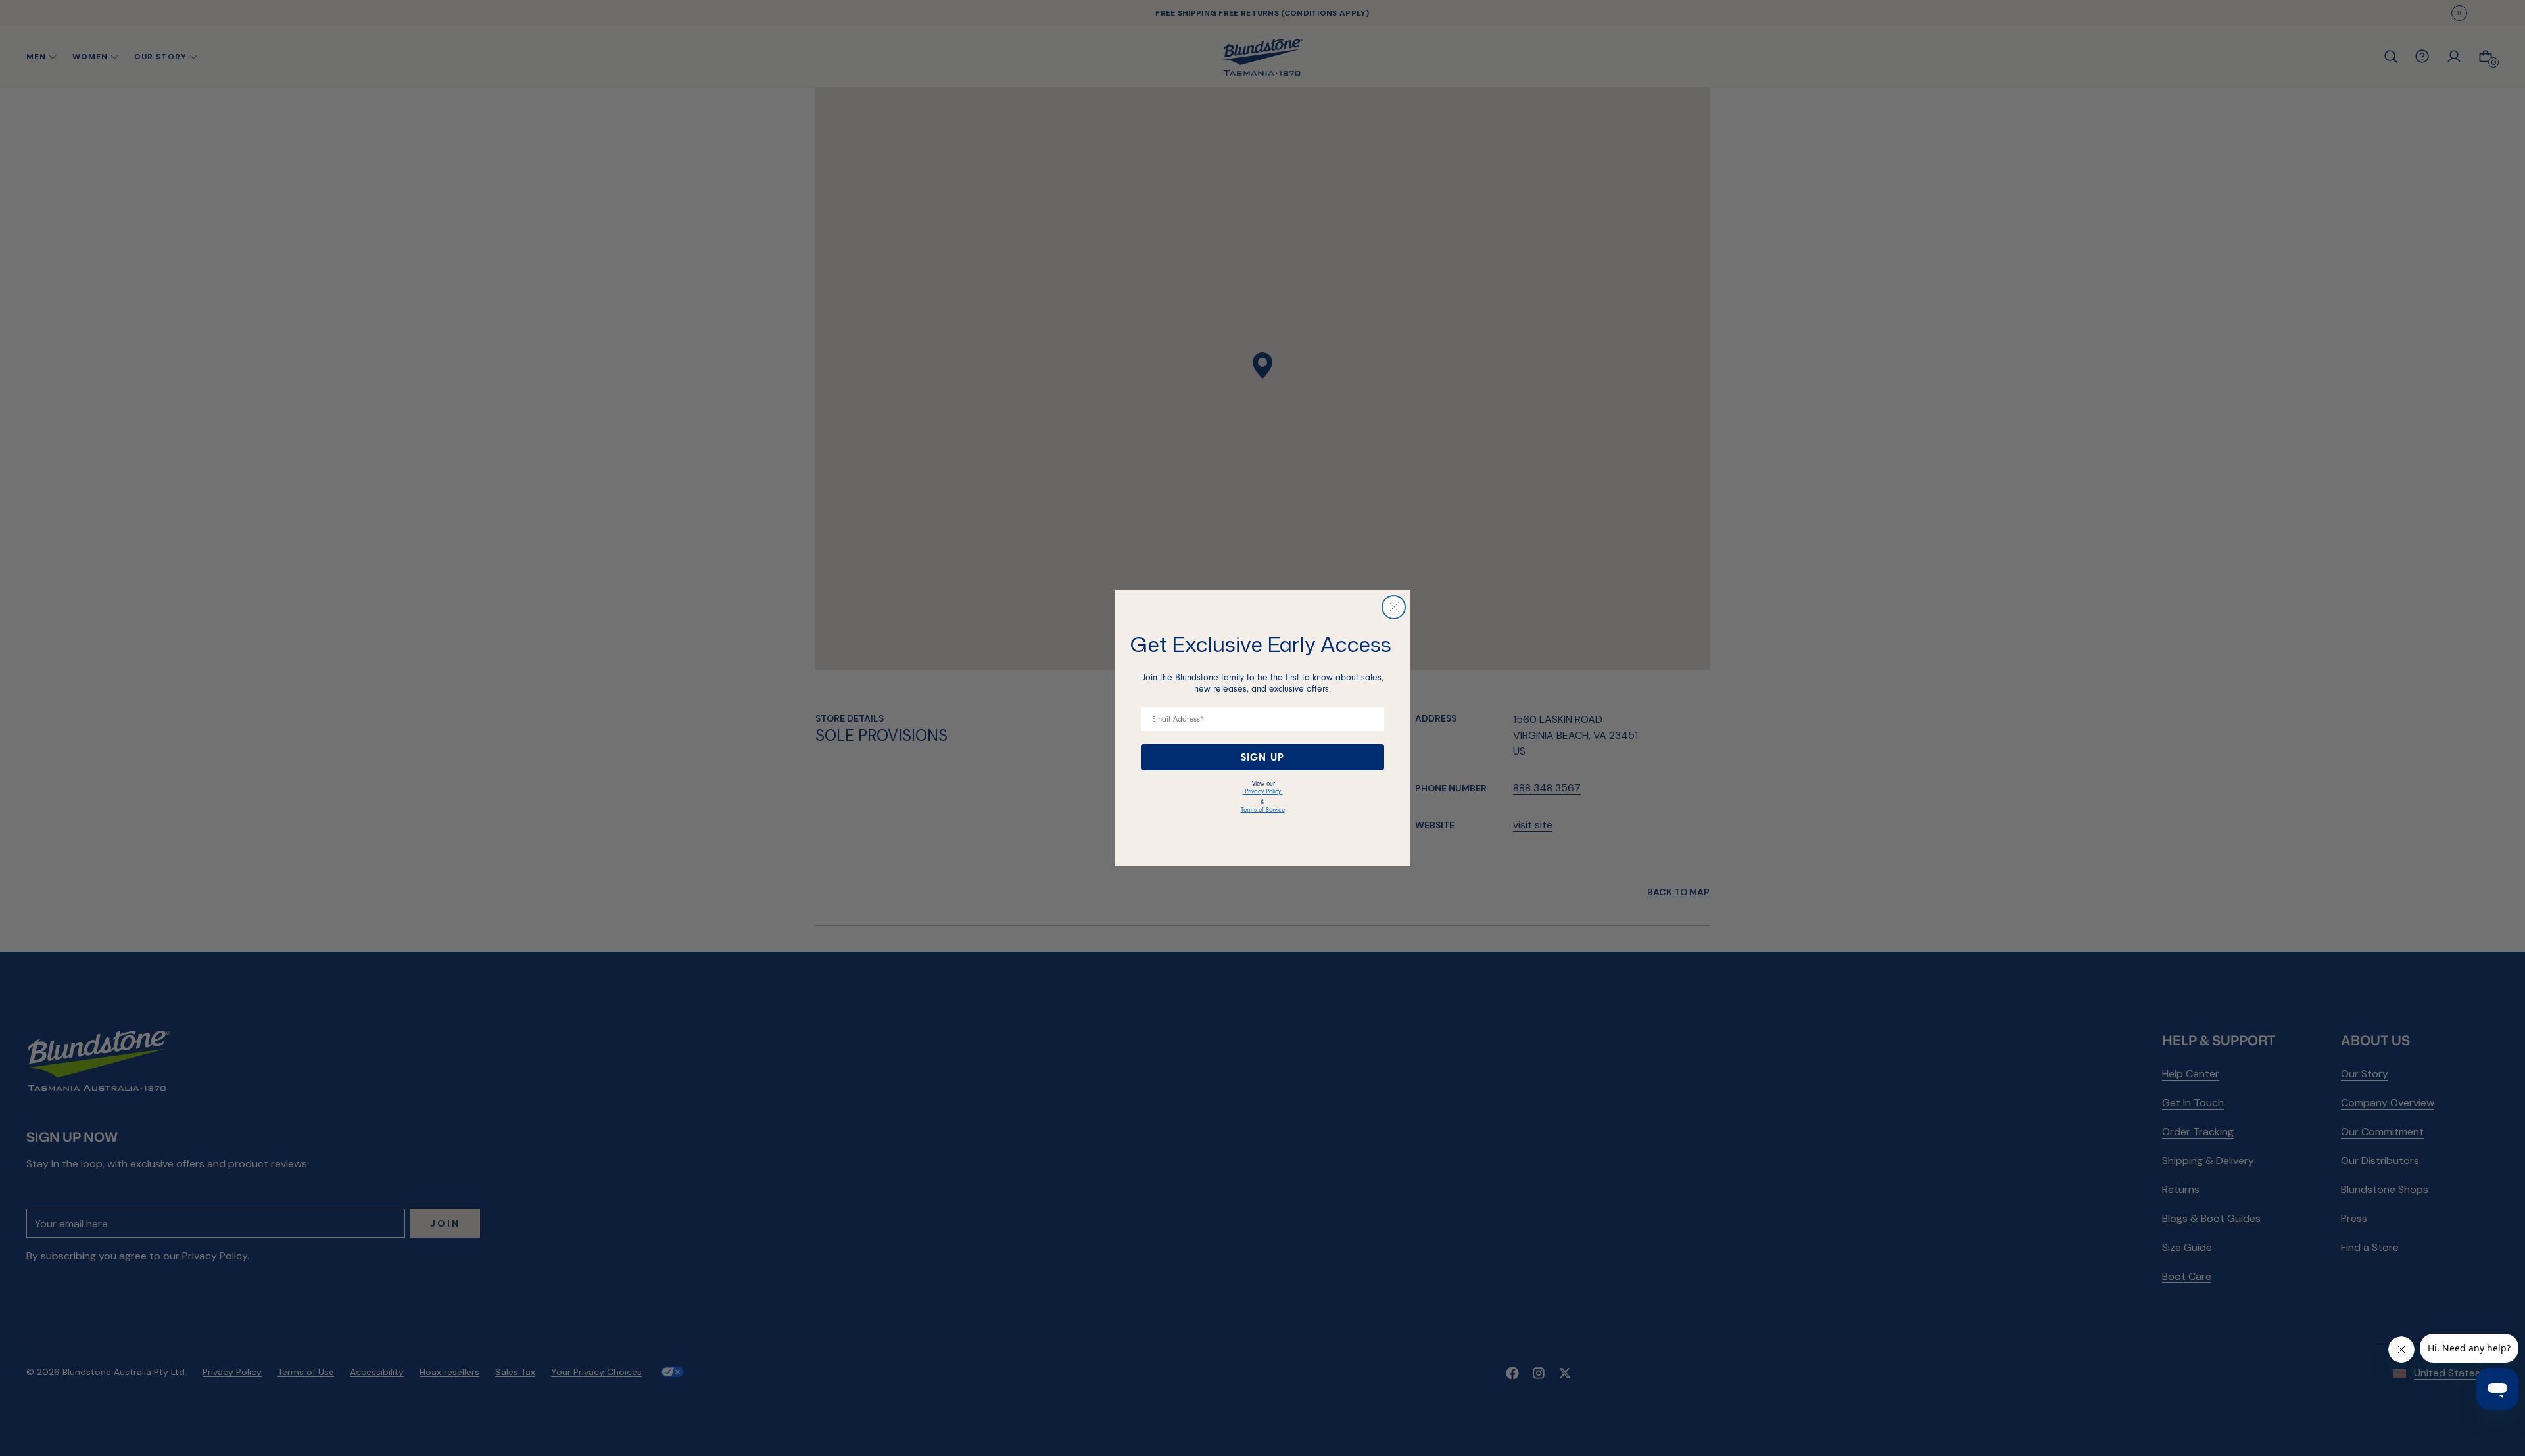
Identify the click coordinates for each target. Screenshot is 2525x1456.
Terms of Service (1263, 810)
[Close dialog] (1394, 607)
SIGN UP (1262, 757)
